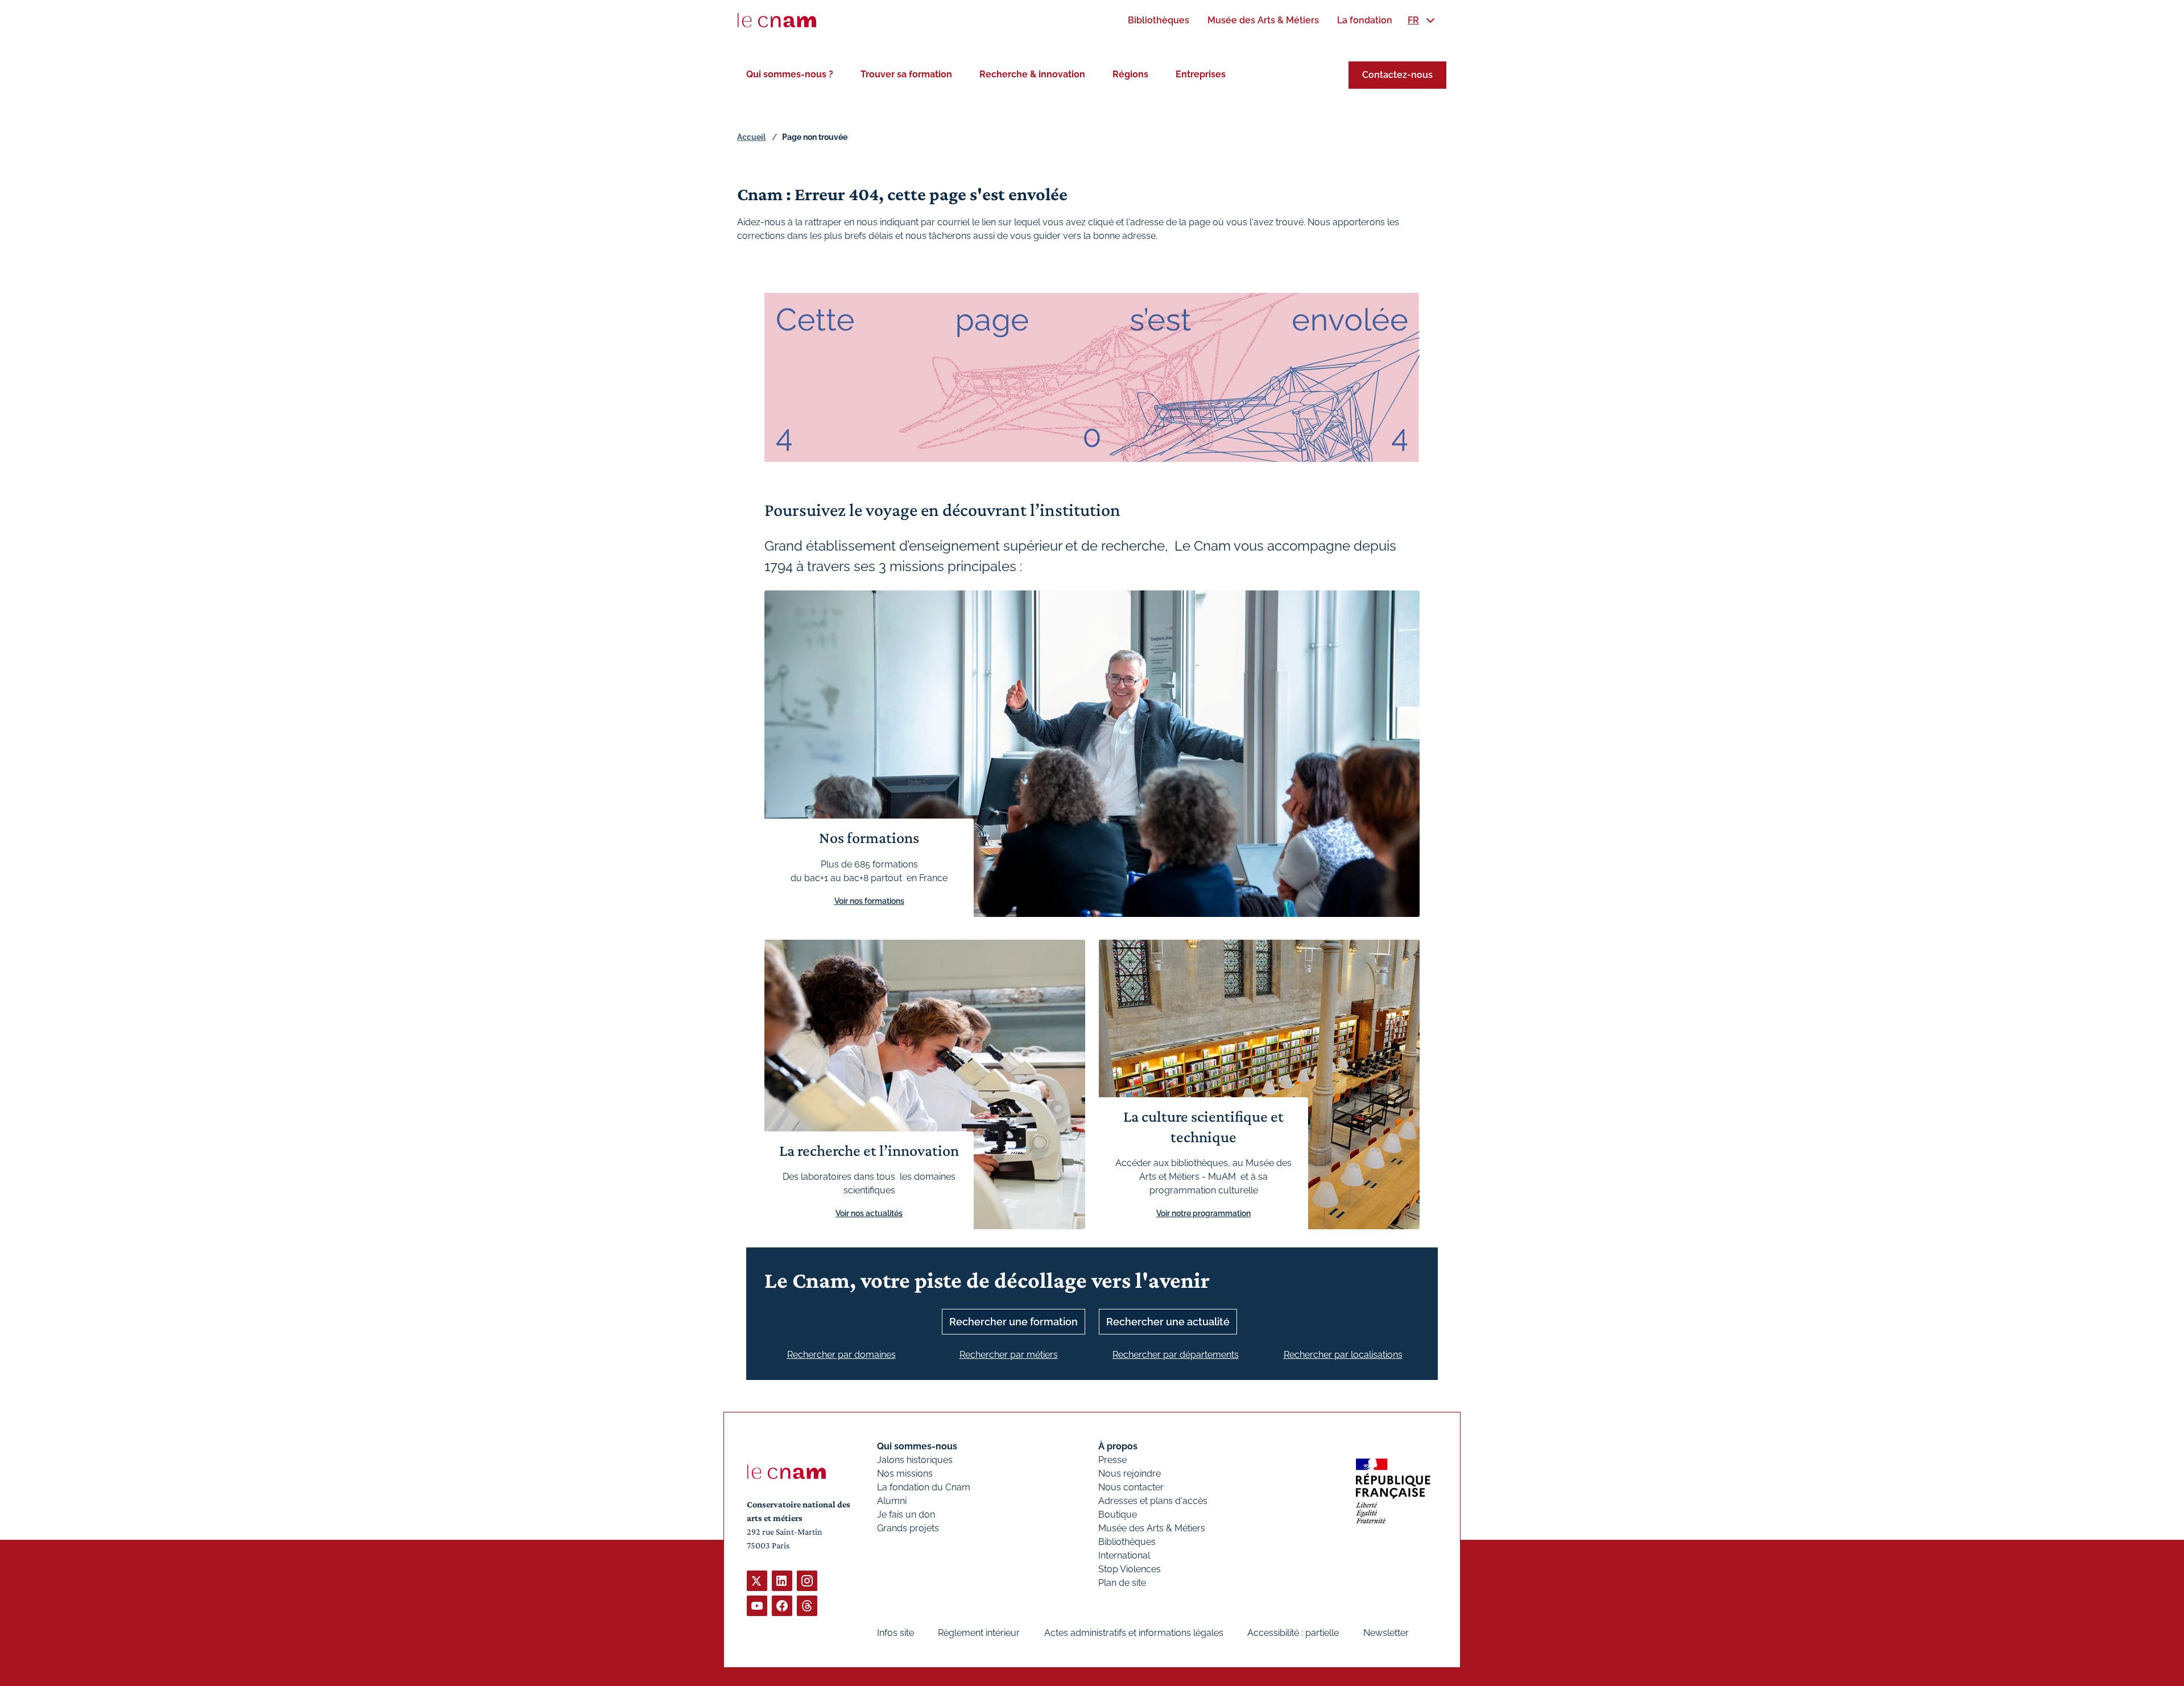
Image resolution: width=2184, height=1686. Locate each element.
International (1124, 1555)
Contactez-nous (1397, 75)
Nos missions (905, 1474)
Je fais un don (906, 1514)
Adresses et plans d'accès (1153, 1501)
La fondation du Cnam (924, 1487)
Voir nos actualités (869, 1213)
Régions (1130, 74)
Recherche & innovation (1032, 74)
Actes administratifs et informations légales (1134, 1633)
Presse (1112, 1460)
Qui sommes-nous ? (790, 74)
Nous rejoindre (1130, 1474)
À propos (1118, 1446)
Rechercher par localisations (1343, 1355)
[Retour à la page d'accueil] (777, 20)
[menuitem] (1159, 20)
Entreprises (1201, 74)
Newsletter (1386, 1633)
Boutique (1118, 1514)
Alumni (892, 1501)
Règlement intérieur (979, 1633)
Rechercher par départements (1176, 1355)
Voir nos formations (869, 901)
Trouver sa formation (906, 74)
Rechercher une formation (1014, 1322)
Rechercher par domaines (841, 1355)
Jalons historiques (915, 1460)
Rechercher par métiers (1009, 1355)
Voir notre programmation (1203, 1213)
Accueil (751, 137)
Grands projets (908, 1528)
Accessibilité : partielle (1293, 1633)
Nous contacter (1131, 1487)
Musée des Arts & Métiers (1152, 1528)
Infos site (895, 1633)
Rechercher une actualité (1168, 1322)
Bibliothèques (1127, 1542)
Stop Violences (1130, 1569)
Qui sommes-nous (917, 1446)
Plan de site (1122, 1583)
